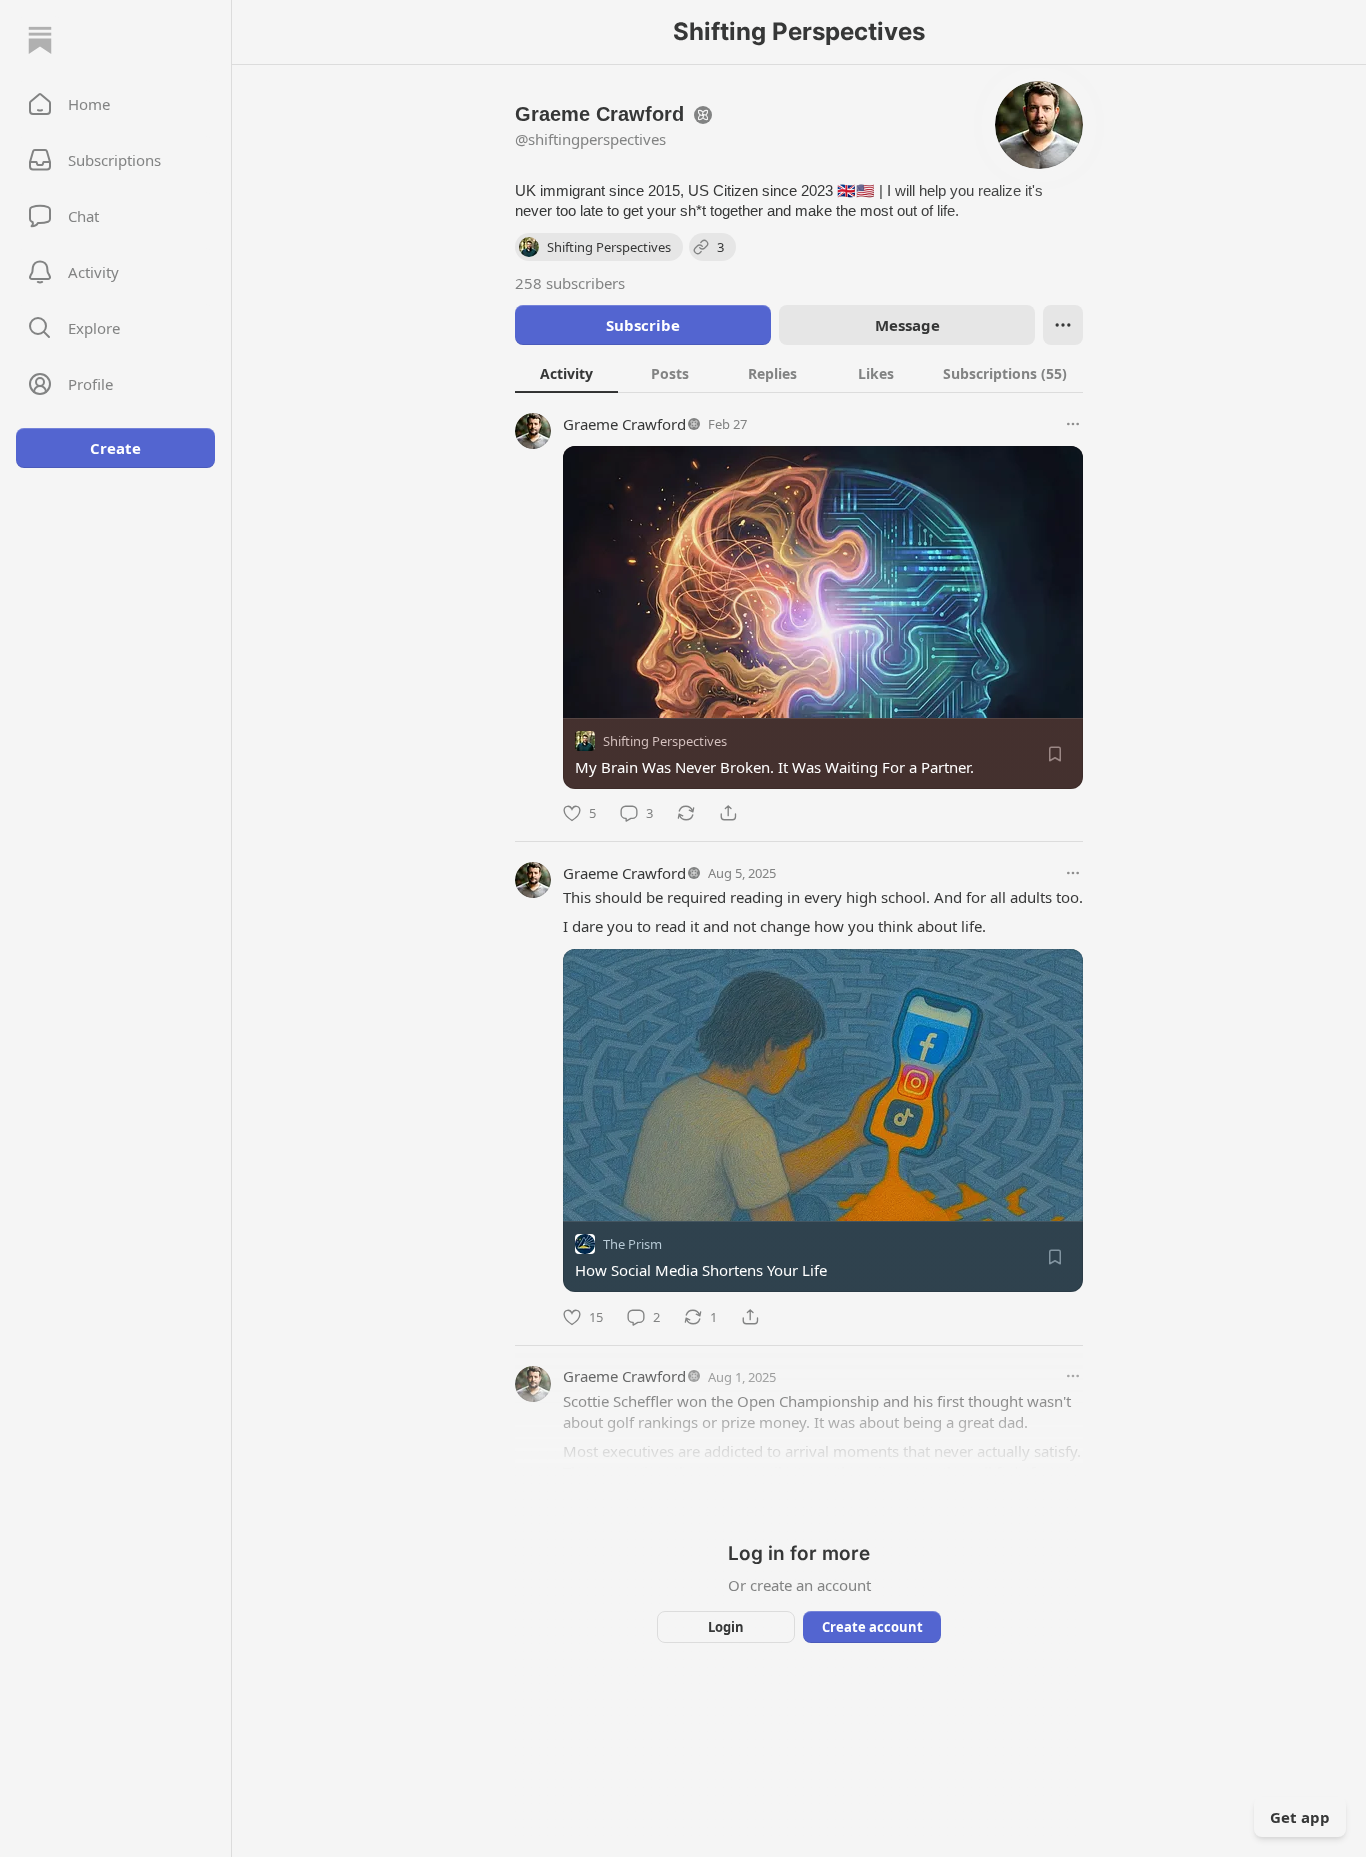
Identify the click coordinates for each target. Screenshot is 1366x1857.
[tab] (566, 373)
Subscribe (643, 325)
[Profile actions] (1063, 325)
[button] (115, 104)
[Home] (40, 40)
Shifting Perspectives (665, 741)
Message (907, 325)
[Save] (1055, 754)
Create (115, 448)
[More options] (1073, 424)
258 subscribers (570, 283)
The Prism (632, 1245)
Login (726, 1627)
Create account (872, 1627)
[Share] (728, 813)
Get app (1300, 1817)
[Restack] (686, 813)
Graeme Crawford (624, 424)
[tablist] (799, 373)
